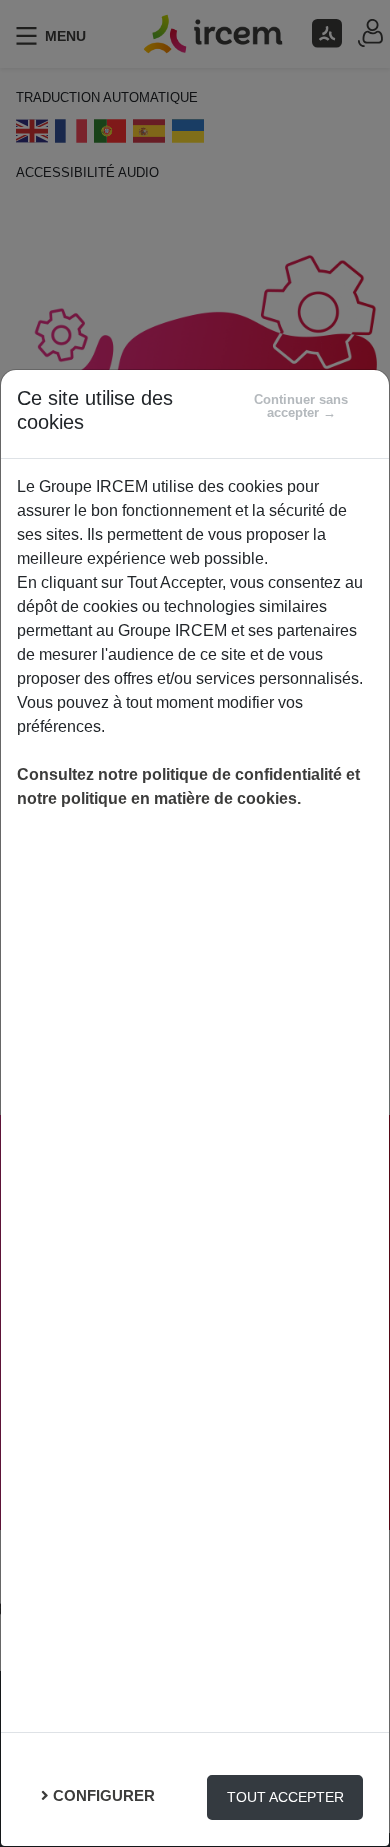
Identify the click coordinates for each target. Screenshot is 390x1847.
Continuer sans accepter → (301, 406)
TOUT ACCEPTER (285, 1797)
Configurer (104, 1795)
